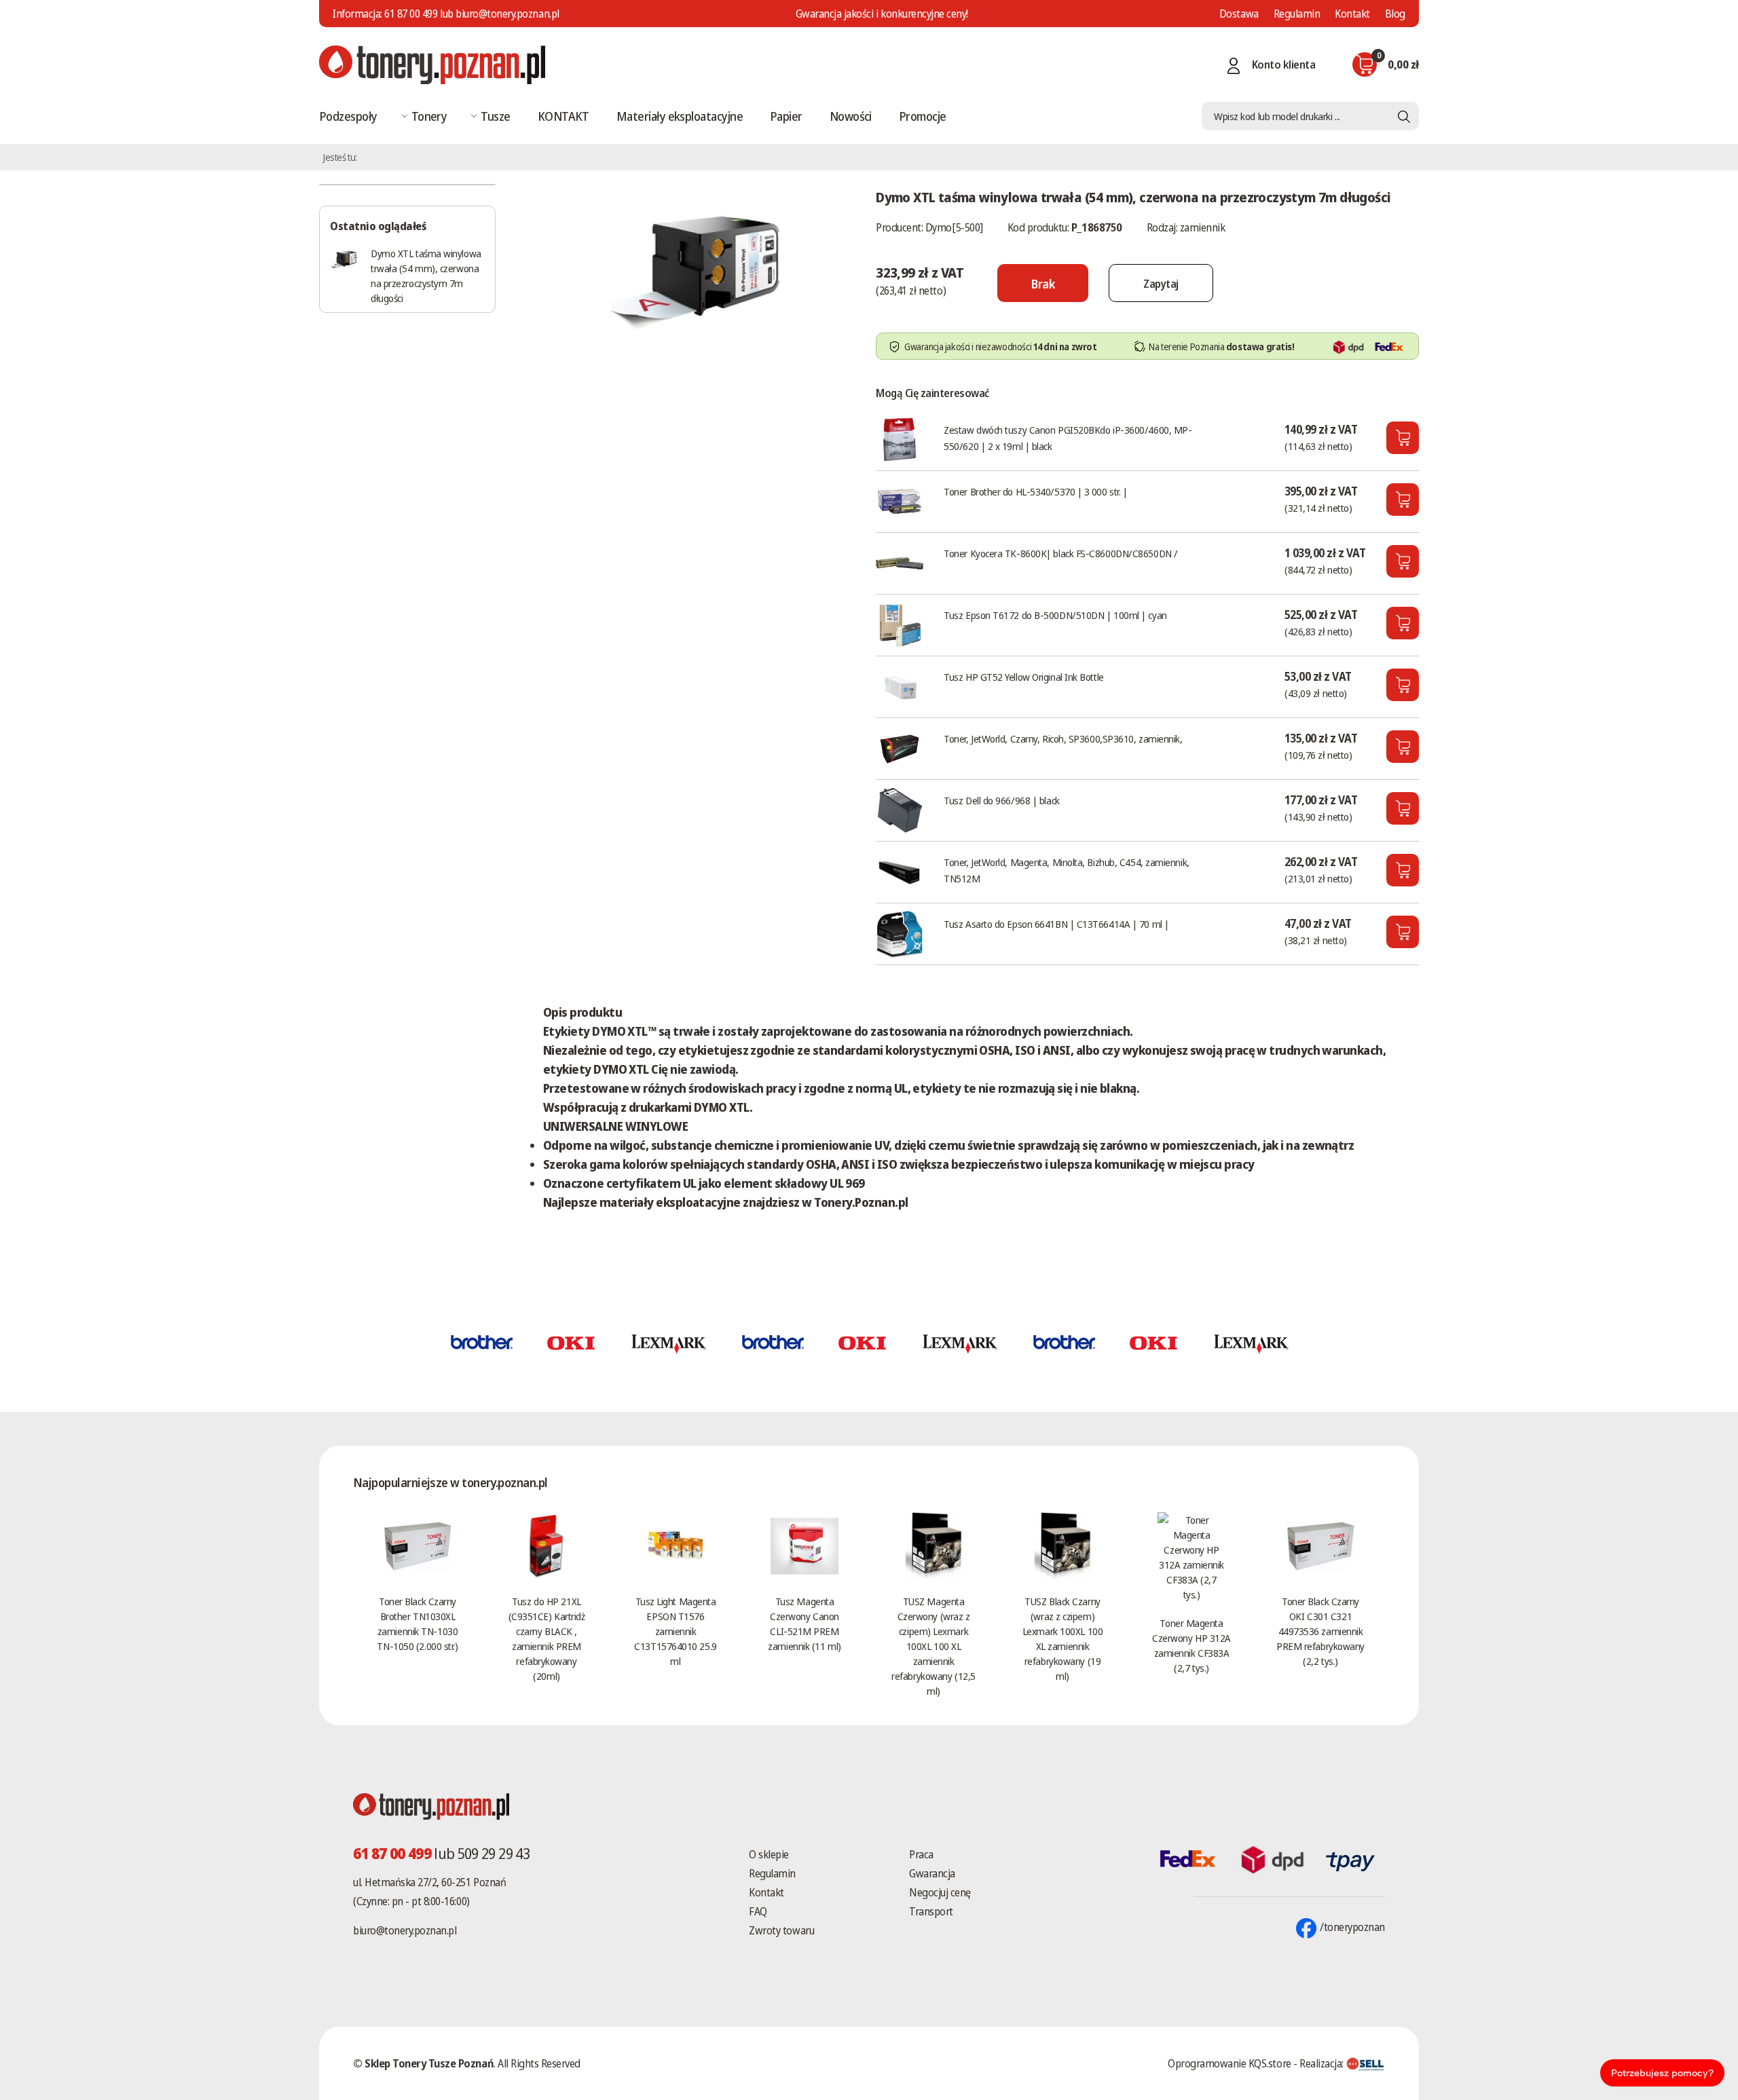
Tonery (429, 116)
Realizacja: (1323, 2063)
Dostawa (1239, 14)
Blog (1395, 14)
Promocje (923, 116)
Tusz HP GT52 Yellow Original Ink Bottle (1023, 677)
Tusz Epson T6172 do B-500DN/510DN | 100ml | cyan (1055, 615)
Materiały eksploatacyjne (680, 116)
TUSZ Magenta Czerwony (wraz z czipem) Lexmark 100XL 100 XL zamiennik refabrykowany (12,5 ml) (933, 1646)
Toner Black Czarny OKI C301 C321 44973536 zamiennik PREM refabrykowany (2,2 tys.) (1320, 1631)
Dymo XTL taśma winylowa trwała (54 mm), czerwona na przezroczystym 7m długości (426, 276)
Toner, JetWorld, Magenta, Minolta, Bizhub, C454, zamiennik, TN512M (1066, 870)
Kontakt (1352, 14)
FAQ (758, 1911)
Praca (921, 1854)
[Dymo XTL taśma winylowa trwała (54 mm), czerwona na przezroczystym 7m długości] (696, 267)
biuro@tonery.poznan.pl (405, 1930)
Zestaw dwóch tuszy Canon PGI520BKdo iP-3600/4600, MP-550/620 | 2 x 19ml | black (1068, 438)
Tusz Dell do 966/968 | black (1001, 800)
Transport (931, 1911)
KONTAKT (563, 116)
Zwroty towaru (781, 1930)
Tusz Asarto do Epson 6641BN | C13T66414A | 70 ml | (1056, 924)
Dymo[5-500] (954, 227)
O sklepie (769, 1854)
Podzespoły (348, 116)
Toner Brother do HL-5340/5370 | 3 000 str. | (1035, 491)
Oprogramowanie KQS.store (1229, 2063)
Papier (786, 116)
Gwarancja (932, 1873)
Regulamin (1297, 14)
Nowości (851, 116)
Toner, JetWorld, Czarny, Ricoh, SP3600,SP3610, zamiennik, (1063, 738)
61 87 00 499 (411, 14)
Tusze (495, 116)
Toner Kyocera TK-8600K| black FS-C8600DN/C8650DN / (1061, 553)
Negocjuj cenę (940, 1892)
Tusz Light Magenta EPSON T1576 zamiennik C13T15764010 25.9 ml (675, 1631)
